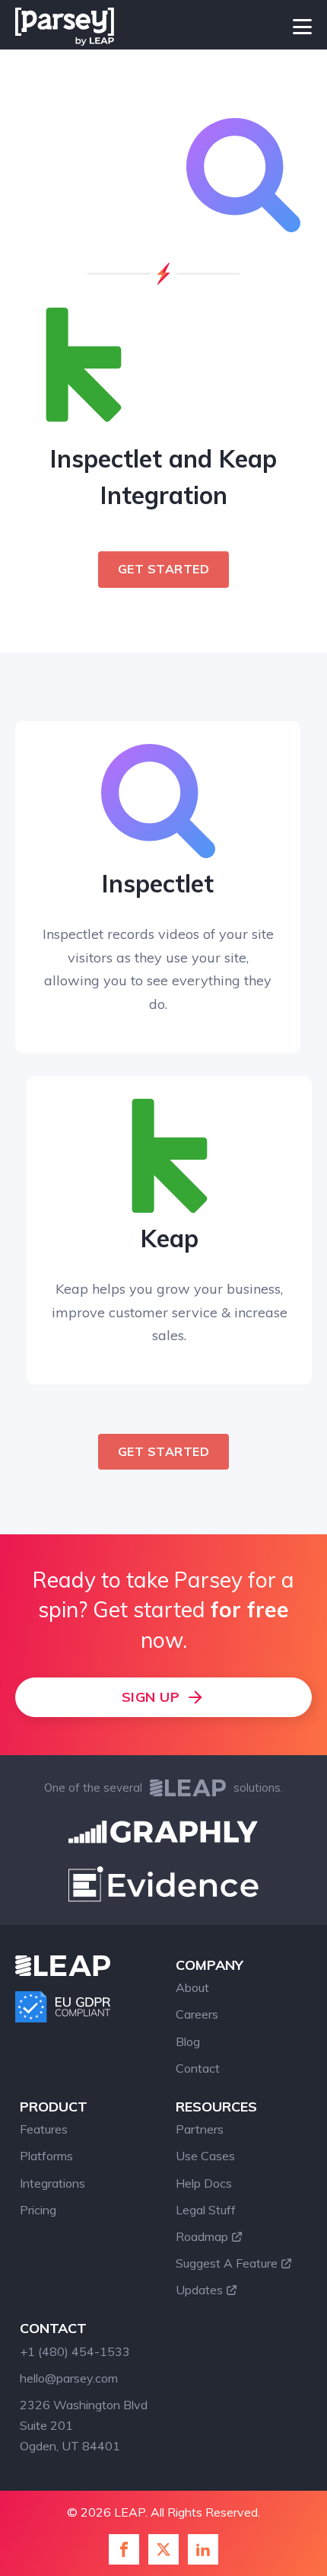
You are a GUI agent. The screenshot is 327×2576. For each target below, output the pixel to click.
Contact (198, 2068)
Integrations (52, 2183)
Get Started (164, 569)
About (192, 1987)
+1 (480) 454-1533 (75, 2351)
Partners (200, 2129)
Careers (197, 2014)
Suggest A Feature (227, 2263)
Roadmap (202, 2236)
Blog (188, 2041)
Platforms (46, 2156)
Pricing (38, 2210)
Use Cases (205, 2156)
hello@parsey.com (69, 2378)
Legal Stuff (206, 2210)
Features (44, 2129)
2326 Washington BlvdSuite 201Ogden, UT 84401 (84, 2425)
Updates (199, 2290)
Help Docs (204, 2183)
